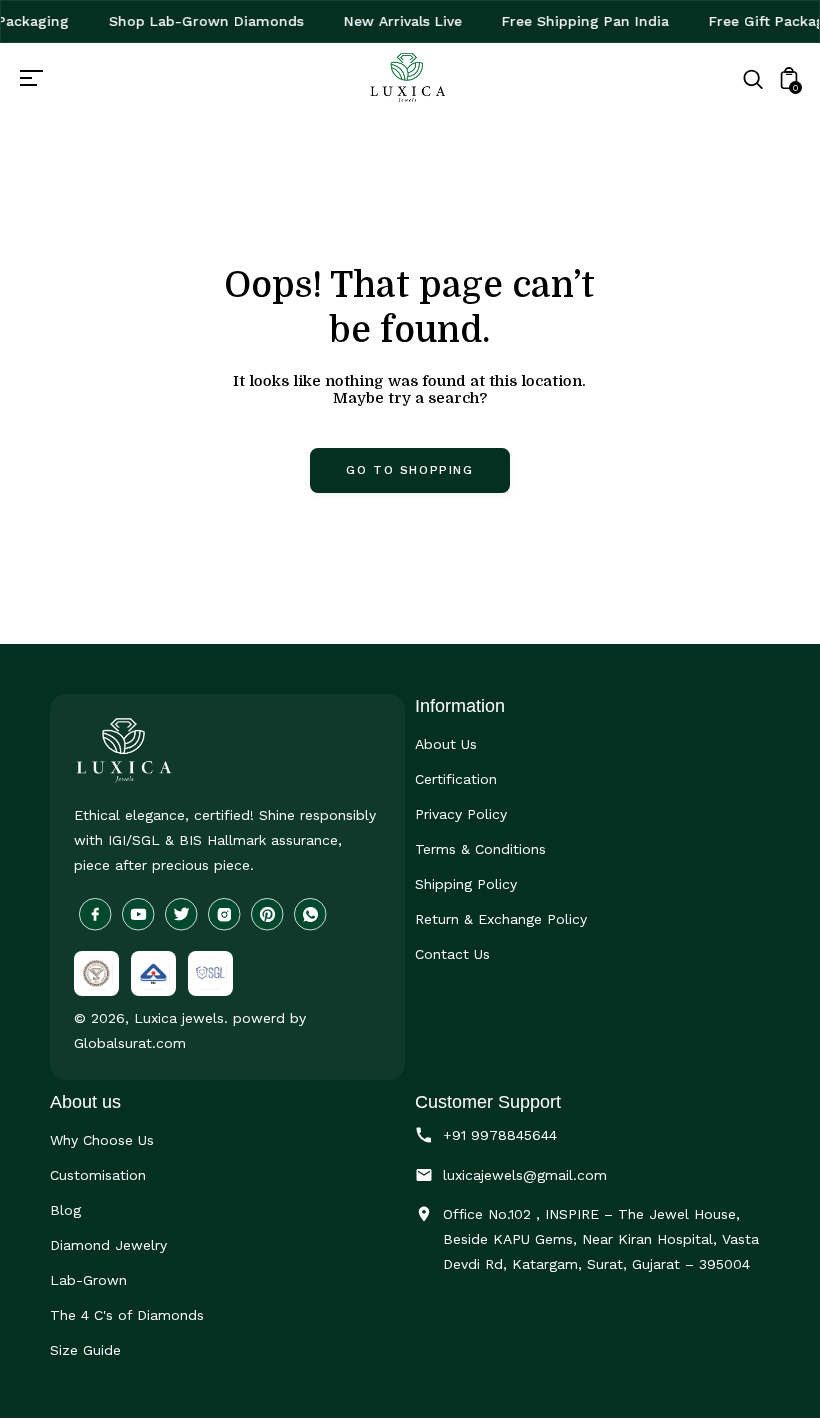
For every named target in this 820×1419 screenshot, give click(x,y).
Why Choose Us (102, 1140)
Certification (456, 779)
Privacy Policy (461, 814)
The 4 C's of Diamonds (127, 1315)
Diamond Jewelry (108, 1245)
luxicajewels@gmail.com (525, 1175)
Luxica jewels (179, 1018)
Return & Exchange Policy (501, 919)
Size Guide (85, 1350)
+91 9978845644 (500, 1135)
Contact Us (452, 954)
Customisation (98, 1175)
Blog (65, 1210)
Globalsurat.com (130, 1043)
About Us (446, 744)
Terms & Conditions (480, 849)
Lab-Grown (88, 1280)
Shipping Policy (466, 884)
